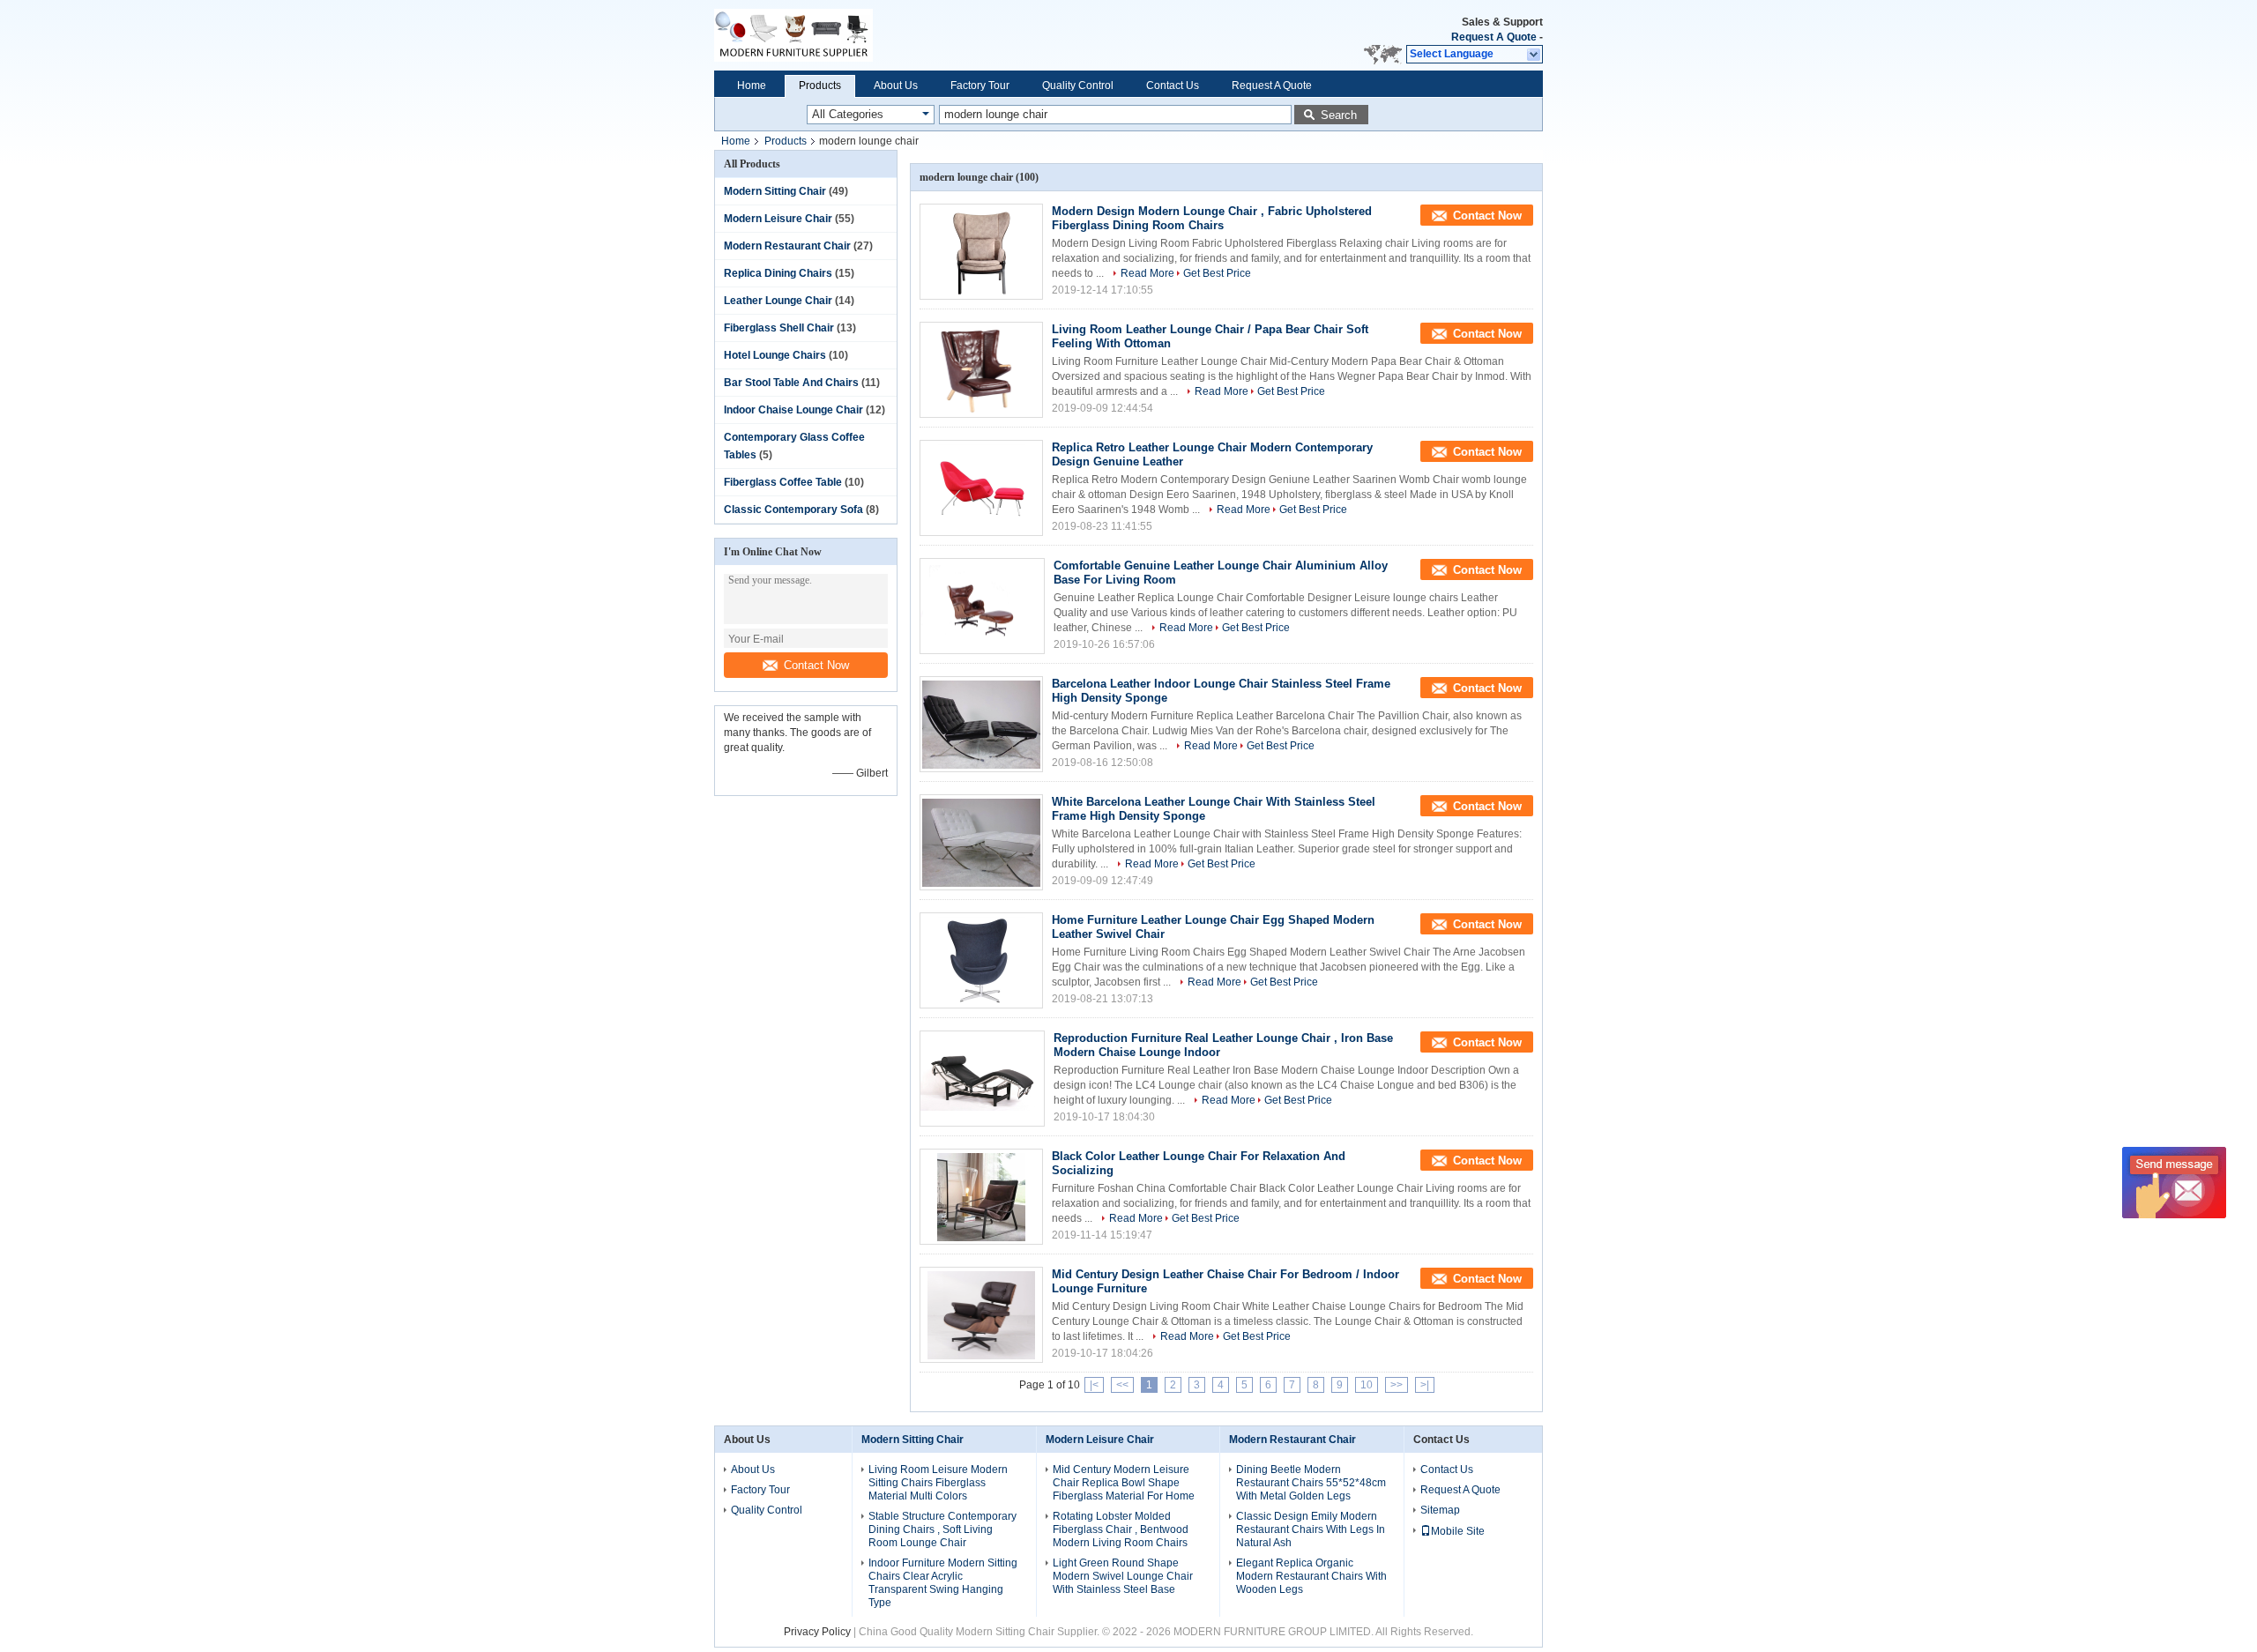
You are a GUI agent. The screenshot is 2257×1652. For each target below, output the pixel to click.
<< (1122, 1385)
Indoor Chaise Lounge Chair (793, 410)
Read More (1147, 273)
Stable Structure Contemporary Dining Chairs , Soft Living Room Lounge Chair (942, 1529)
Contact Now (816, 665)
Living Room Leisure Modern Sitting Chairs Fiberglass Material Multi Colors (938, 1483)
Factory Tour (980, 86)
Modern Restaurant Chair (787, 246)
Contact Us (1173, 86)
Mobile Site (1458, 1531)
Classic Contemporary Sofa (793, 510)
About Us (896, 86)
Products (820, 86)
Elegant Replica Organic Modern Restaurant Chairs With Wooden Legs (1311, 1576)
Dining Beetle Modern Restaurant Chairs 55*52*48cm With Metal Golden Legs (1311, 1483)
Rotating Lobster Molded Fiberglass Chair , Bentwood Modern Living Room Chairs (1121, 1529)
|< (1094, 1385)
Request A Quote (1494, 37)
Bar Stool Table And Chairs (791, 383)
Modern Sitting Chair (775, 191)
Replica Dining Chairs (778, 273)
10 (1367, 1385)
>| (1425, 1385)
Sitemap (1440, 1510)
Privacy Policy (817, 1632)
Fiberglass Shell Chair (779, 328)
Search (1339, 115)
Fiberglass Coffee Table (783, 482)
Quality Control (1078, 86)
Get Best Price (1217, 273)
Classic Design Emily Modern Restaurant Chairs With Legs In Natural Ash (1311, 1529)
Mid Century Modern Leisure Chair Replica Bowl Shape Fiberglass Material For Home (1124, 1483)
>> (1397, 1385)
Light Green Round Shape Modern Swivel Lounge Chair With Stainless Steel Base (1123, 1576)
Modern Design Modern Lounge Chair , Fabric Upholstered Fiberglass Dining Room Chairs (1212, 218)
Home (752, 86)
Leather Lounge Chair (778, 301)
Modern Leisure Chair (778, 219)
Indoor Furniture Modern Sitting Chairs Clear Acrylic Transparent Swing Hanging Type (943, 1583)
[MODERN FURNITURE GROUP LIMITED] (873, 35)
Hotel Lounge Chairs (775, 355)
